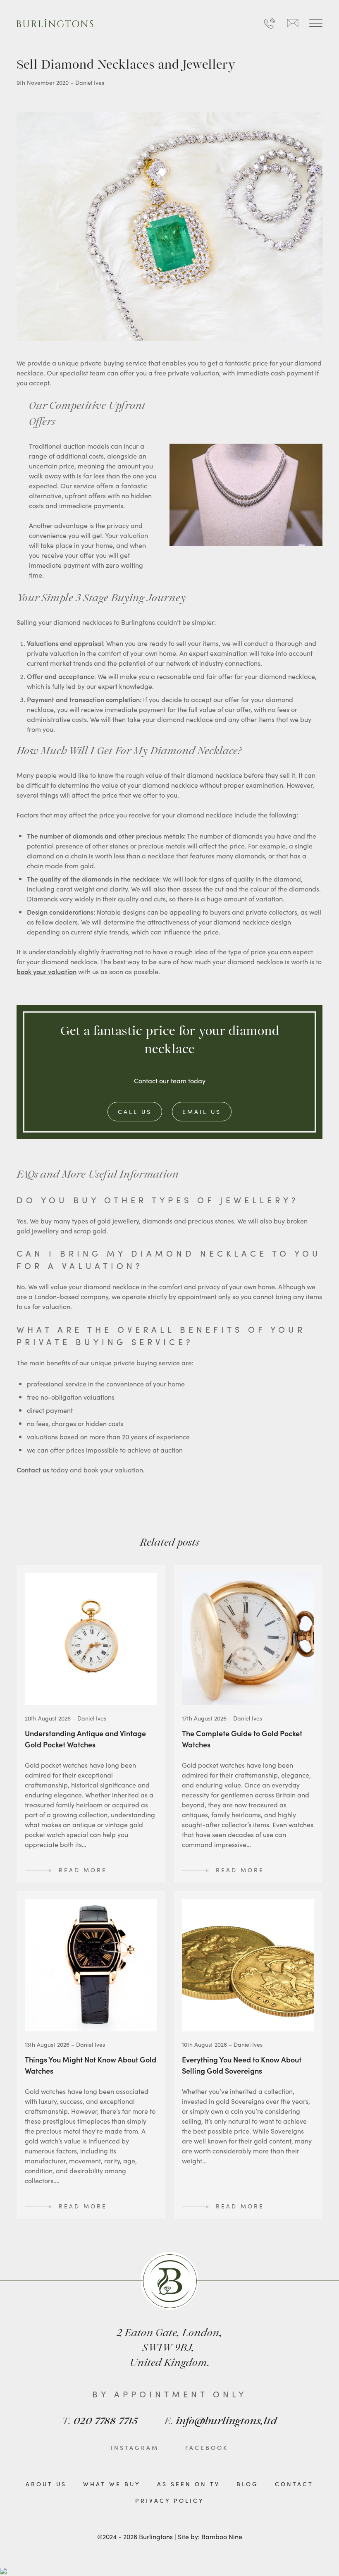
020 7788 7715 (100, 2422)
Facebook (207, 2447)
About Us (46, 2484)
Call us (135, 1111)
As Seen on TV (189, 2484)
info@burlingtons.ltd (221, 2422)
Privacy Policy (170, 2500)
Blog (247, 2484)
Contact (294, 2484)
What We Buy (112, 2484)
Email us (202, 1111)
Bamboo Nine (222, 2536)
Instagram (135, 2447)
